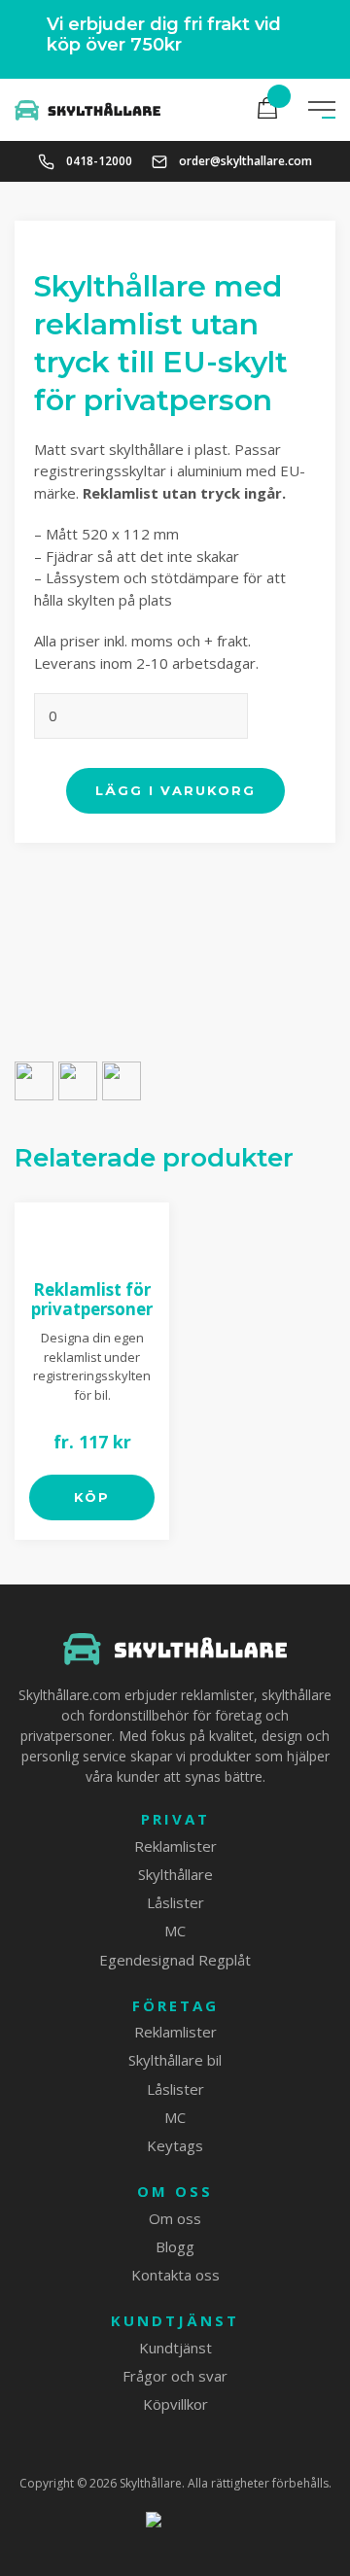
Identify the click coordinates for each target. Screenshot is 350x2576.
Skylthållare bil (175, 2060)
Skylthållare (175, 1874)
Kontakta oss (175, 2275)
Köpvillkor (175, 2404)
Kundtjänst (175, 2321)
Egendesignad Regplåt (175, 1960)
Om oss (175, 2192)
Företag (175, 2006)
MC (175, 1931)
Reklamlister (175, 1846)
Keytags (175, 2145)
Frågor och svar (175, 2376)
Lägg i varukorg (175, 790)
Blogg (175, 2246)
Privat (175, 1819)
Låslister (175, 1902)
